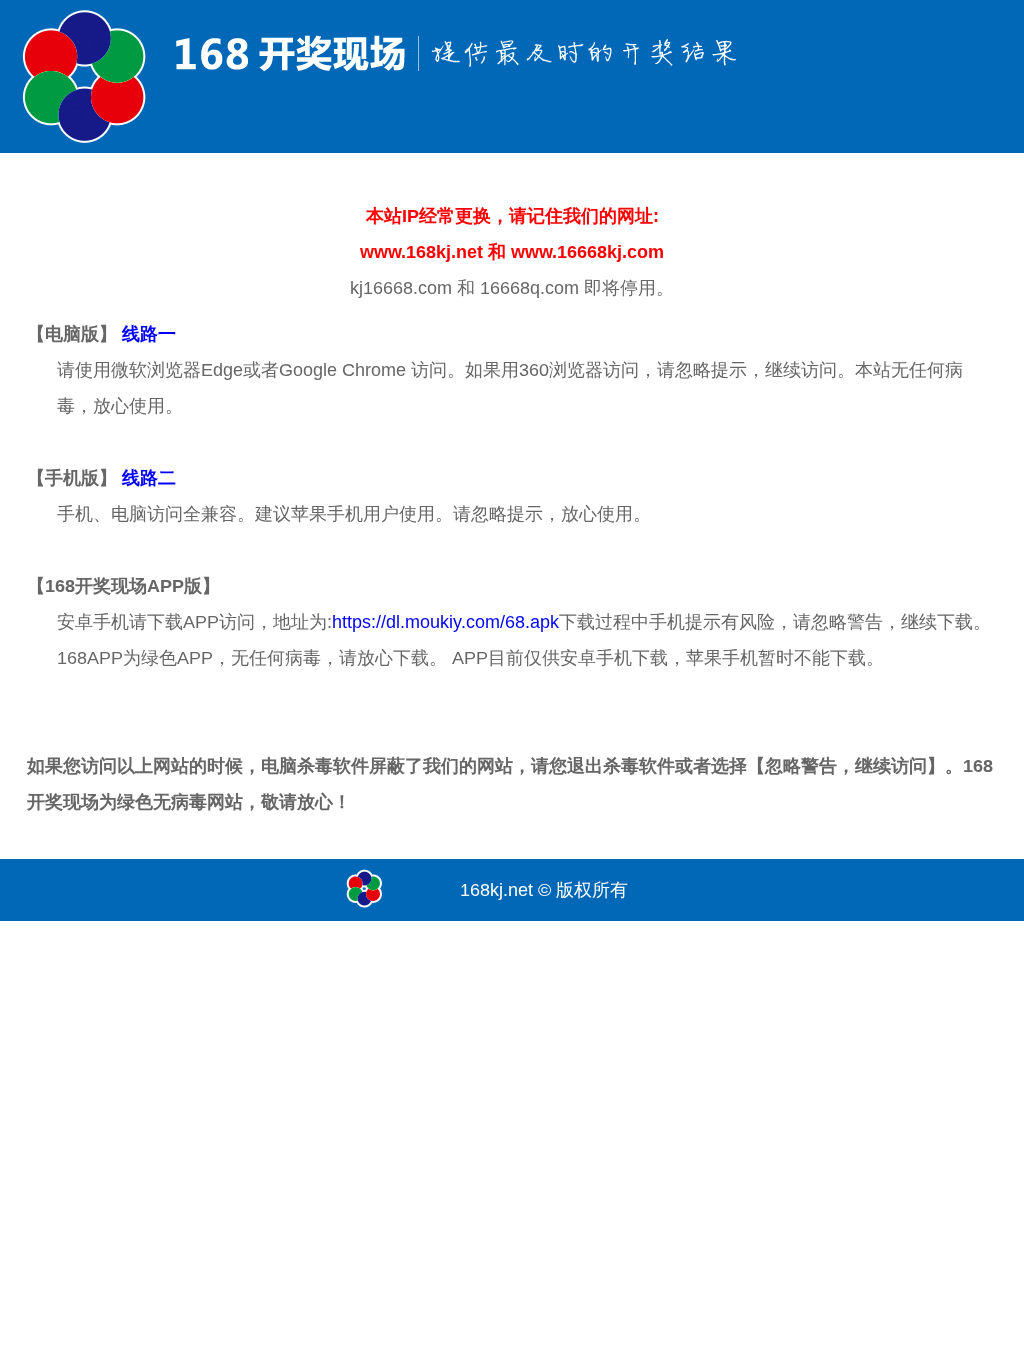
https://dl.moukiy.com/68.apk (445, 622)
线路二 (149, 478)
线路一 (149, 334)
